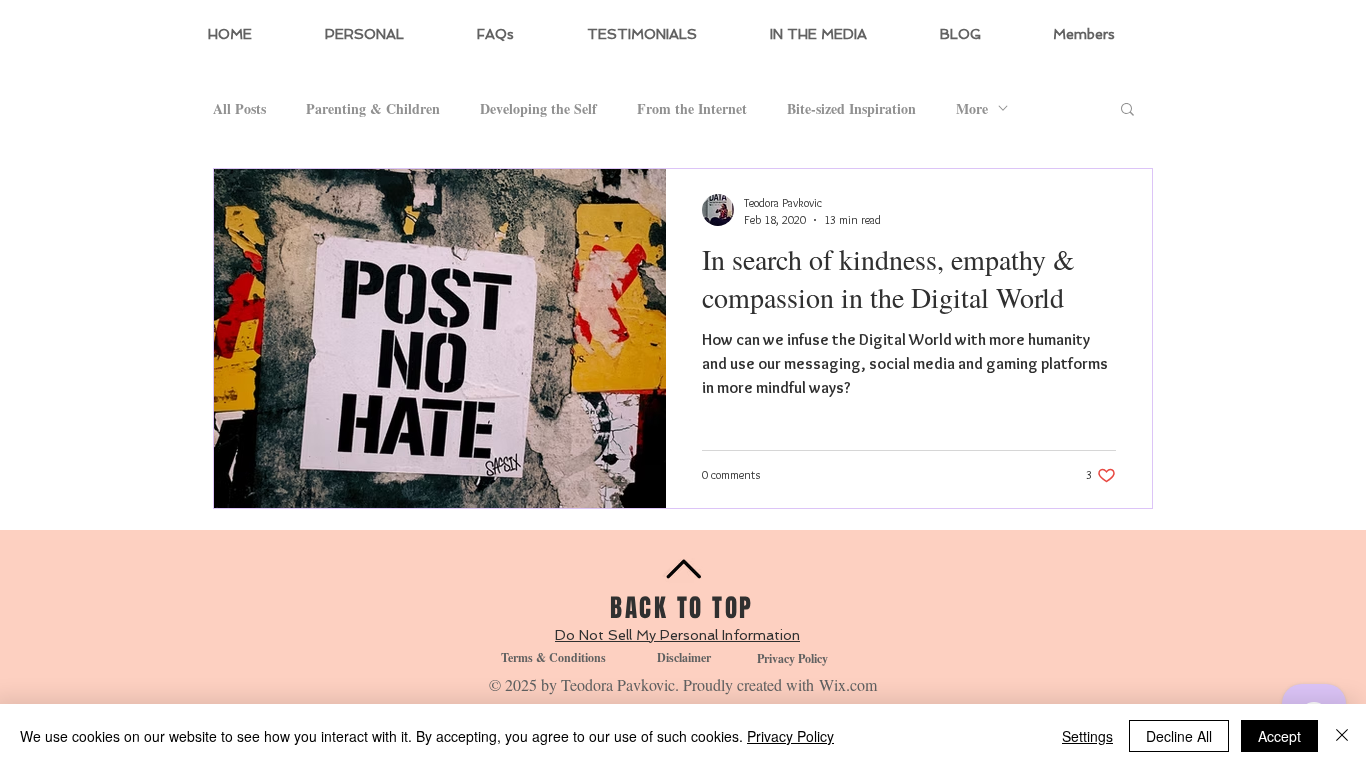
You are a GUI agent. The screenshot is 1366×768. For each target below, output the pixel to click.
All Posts (239, 108)
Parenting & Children (373, 108)
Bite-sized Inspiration (851, 108)
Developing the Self (538, 108)
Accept (1279, 736)
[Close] (1342, 736)
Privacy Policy (790, 736)
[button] (1127, 110)
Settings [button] (1087, 736)
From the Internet (692, 108)
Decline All (1179, 736)
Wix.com (848, 684)
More (972, 108)
